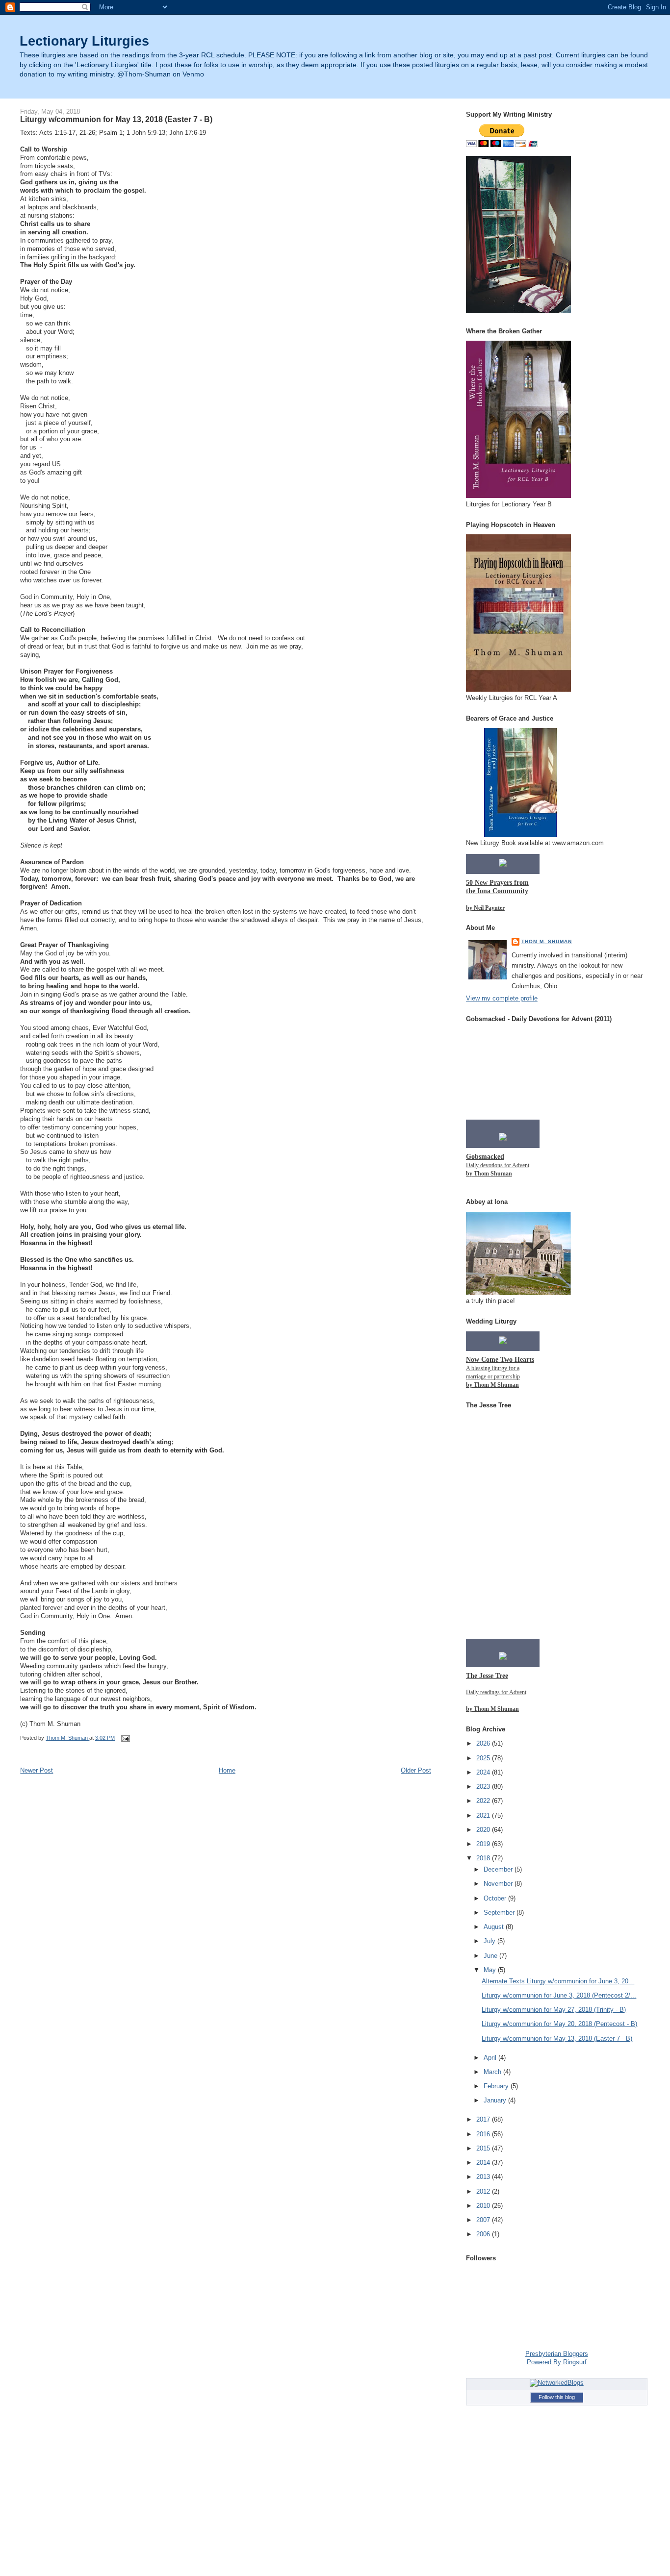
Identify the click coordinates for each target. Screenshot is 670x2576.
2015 (484, 2148)
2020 (484, 1830)
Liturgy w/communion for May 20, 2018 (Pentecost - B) (559, 2024)
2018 (484, 1858)
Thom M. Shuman (547, 941)
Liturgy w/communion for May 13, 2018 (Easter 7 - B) (557, 2038)
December (499, 1869)
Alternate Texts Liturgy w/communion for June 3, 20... (558, 1981)
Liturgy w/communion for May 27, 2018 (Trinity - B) (554, 2010)
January (496, 2100)
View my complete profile (502, 998)
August (495, 1927)
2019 (484, 1844)
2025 (484, 1758)
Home (227, 1770)
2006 (484, 2234)
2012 (484, 2191)
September (500, 1913)
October (496, 1898)
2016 (484, 2134)
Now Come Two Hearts (500, 1360)
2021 (484, 1815)
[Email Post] (125, 1738)
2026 (484, 1743)
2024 (484, 1772)
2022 (484, 1801)
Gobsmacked (485, 1157)
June (491, 1956)
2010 (484, 2206)
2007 (484, 2220)
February (497, 2086)
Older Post (416, 1770)
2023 (484, 1787)
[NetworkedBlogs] (557, 2383)
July (490, 1941)
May (491, 1970)
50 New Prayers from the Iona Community (497, 887)
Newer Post (37, 1770)
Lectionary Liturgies (84, 41)
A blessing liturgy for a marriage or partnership (493, 1376)
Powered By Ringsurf (557, 2362)
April (491, 2058)
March (493, 2072)
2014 (484, 2163)
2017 (484, 2119)
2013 (484, 2177)
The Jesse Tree (487, 1676)
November (499, 1884)
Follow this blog (557, 2397)
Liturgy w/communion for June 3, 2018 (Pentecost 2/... (559, 1995)
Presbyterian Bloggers (557, 2354)
